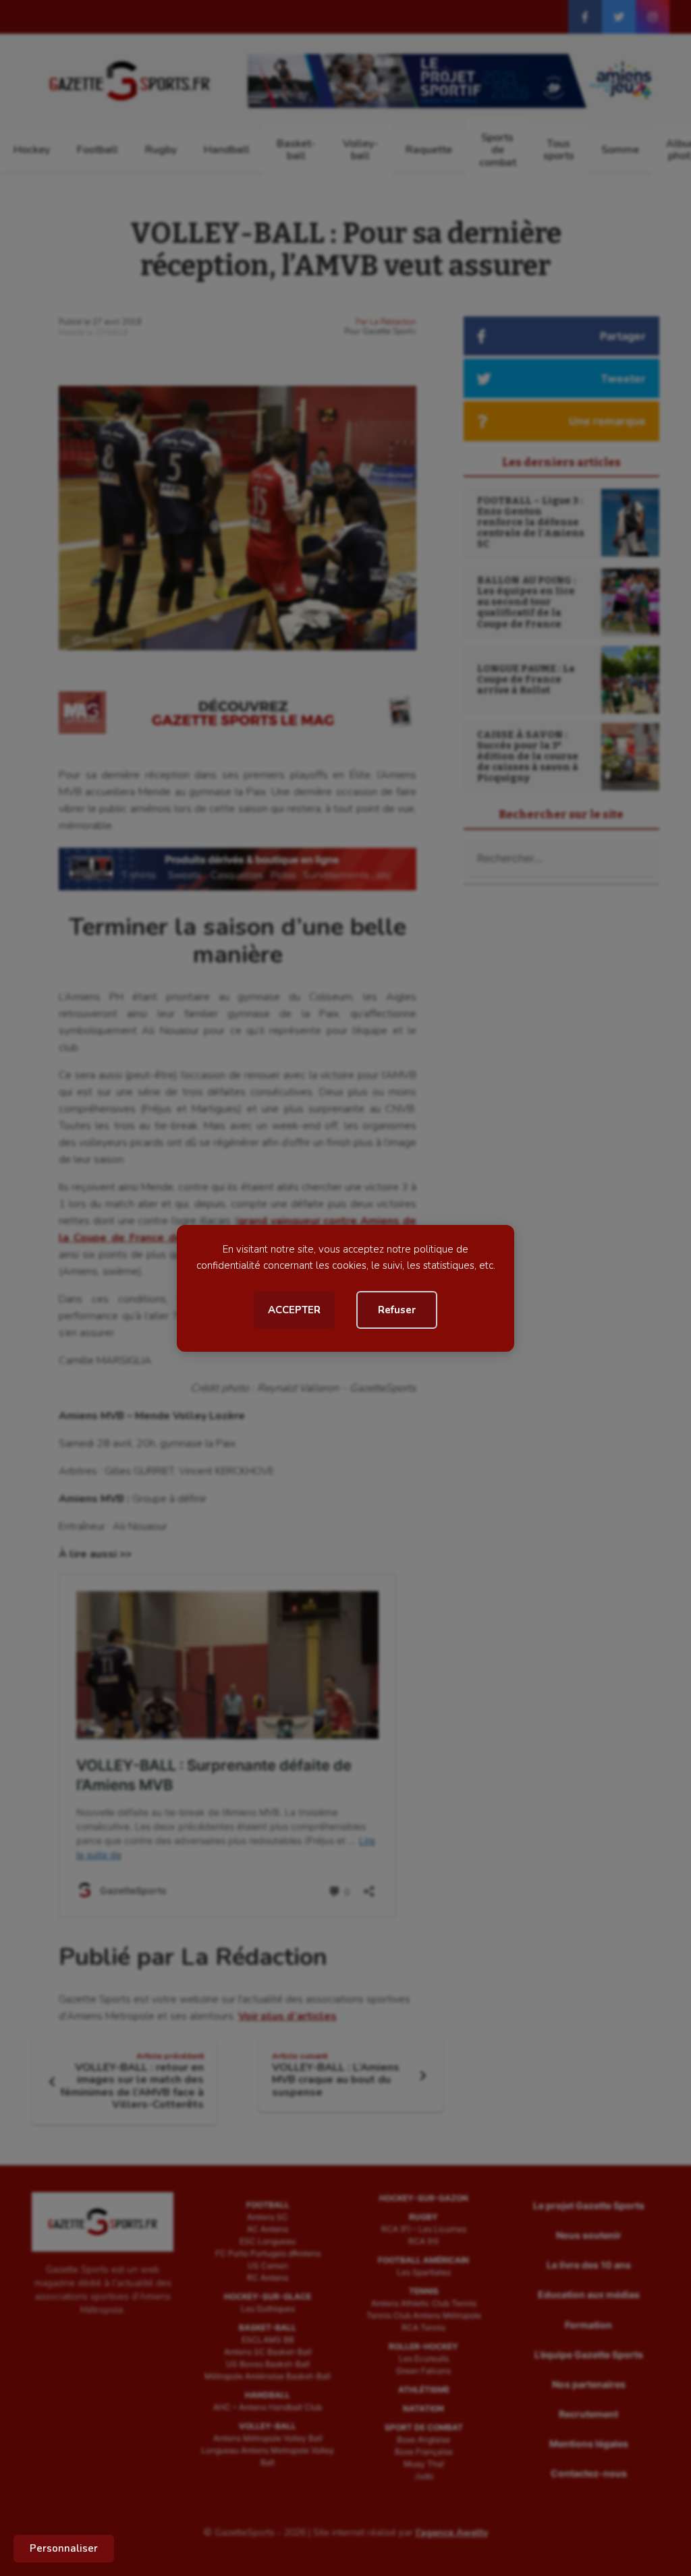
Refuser (397, 1310)
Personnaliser (64, 2548)
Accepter (294, 1310)
